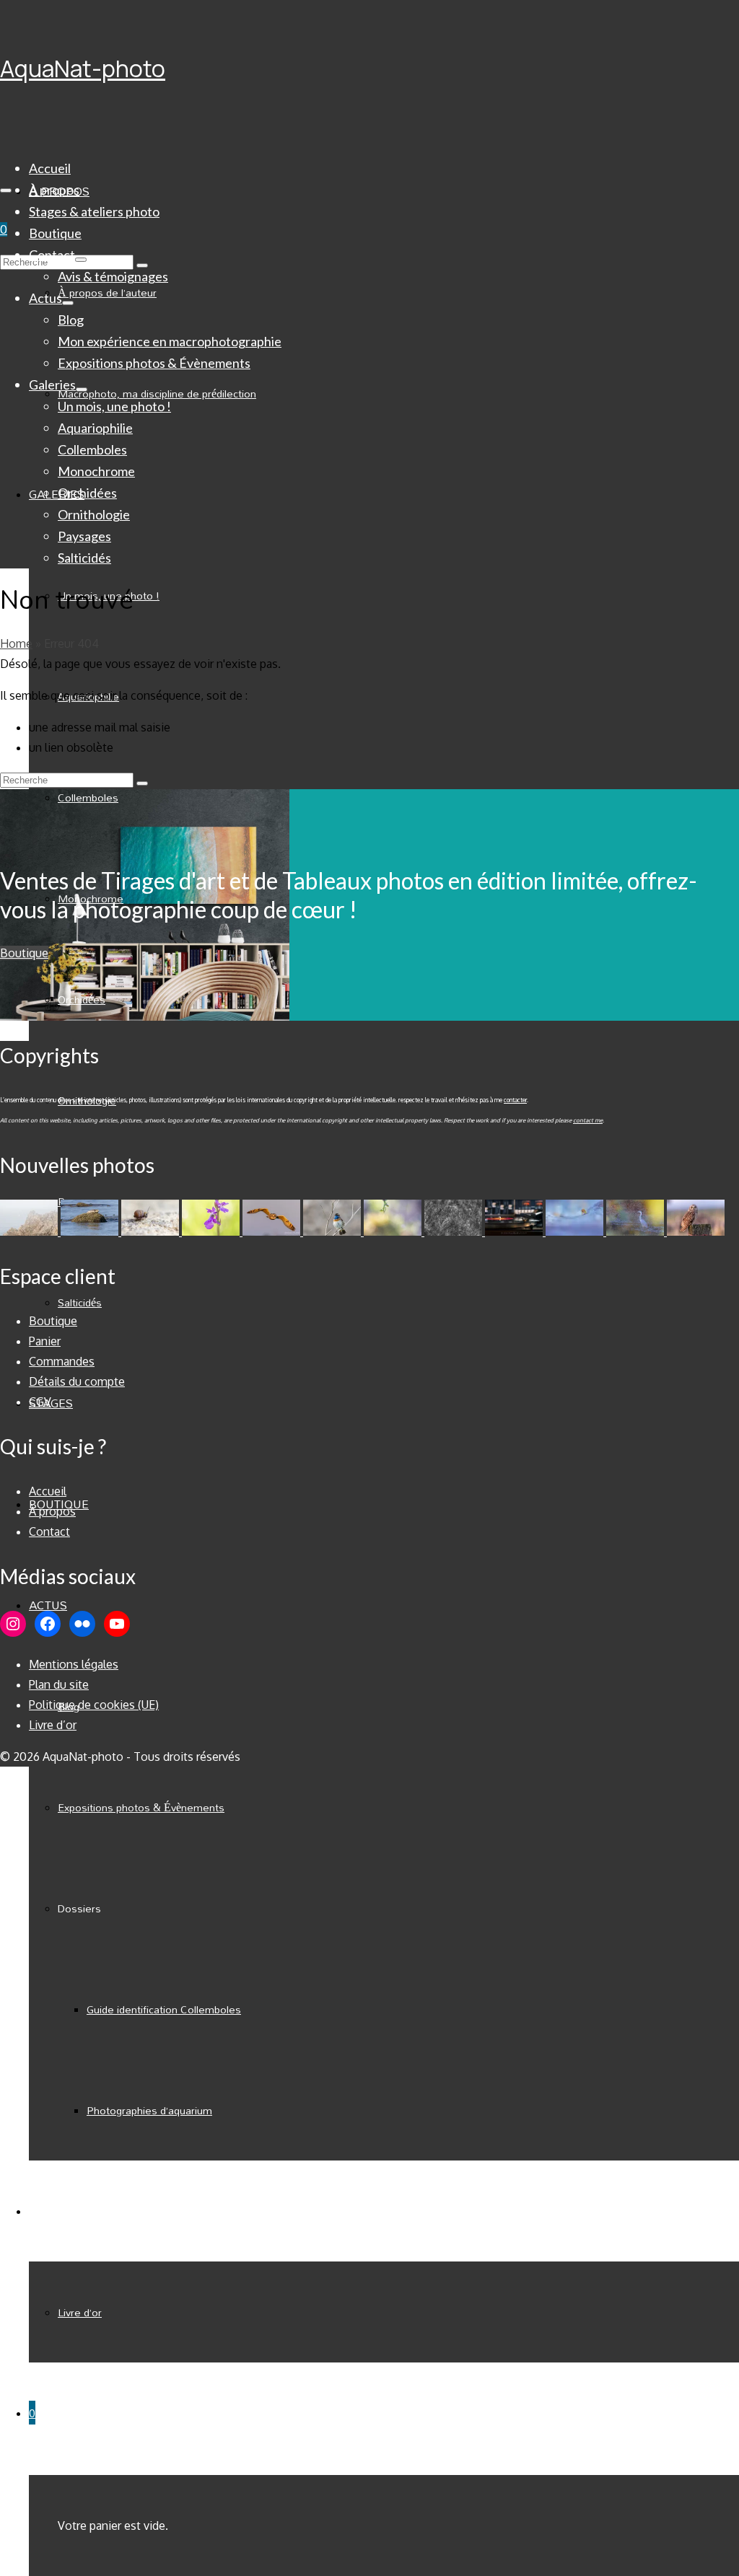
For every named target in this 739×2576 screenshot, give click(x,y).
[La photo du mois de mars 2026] (394, 1231)
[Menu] (6, 190)
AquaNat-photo (83, 69)
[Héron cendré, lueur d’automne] (637, 1231)
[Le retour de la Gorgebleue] (333, 1231)
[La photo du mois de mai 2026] (152, 1231)
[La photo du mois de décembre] (576, 1231)
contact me (588, 1120)
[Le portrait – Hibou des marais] (696, 1231)
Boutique (24, 953)
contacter (515, 1100)
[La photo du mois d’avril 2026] (273, 1231)
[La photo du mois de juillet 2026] (30, 1231)
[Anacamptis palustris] (212, 1231)
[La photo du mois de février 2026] (455, 1231)
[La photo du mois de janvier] (515, 1231)
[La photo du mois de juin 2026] (91, 1231)
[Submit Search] (142, 783)
